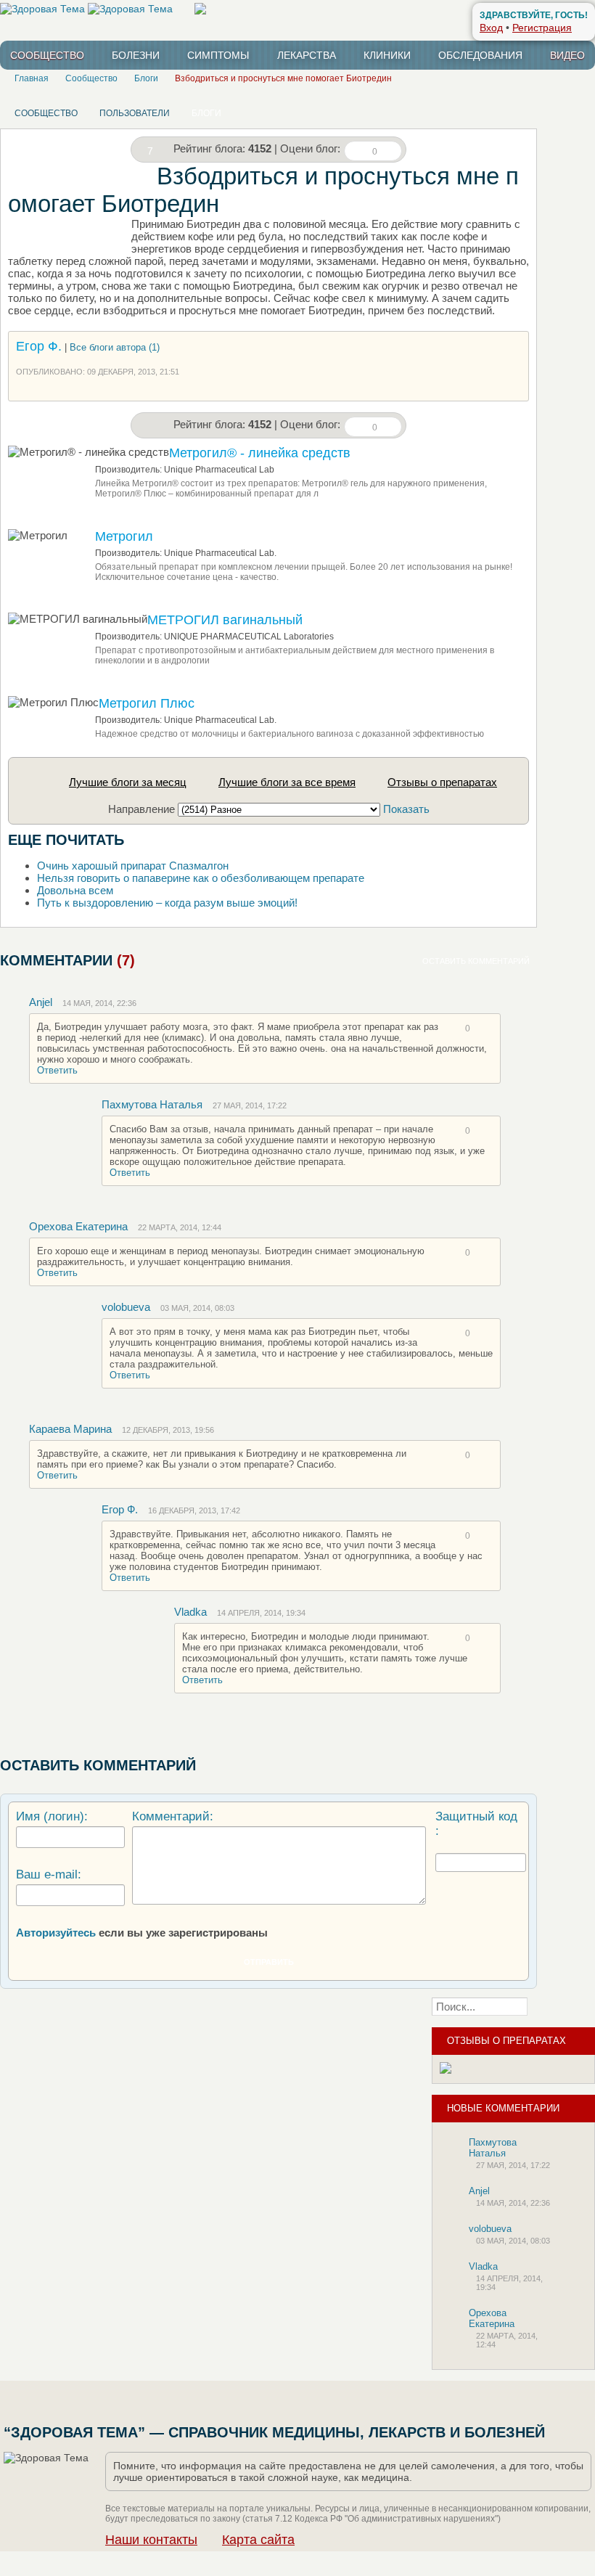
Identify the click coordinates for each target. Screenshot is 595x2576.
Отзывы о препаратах (442, 782)
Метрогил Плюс (147, 703)
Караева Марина (70, 1429)
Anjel (41, 1002)
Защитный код (476, 1816)
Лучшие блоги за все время (287, 782)
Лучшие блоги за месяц (128, 782)
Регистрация (542, 28)
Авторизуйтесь (56, 1933)
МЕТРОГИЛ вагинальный (225, 620)
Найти (566, 2007)
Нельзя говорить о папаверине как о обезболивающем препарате (201, 878)
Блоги (206, 113)
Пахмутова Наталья (152, 1104)
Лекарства (307, 55)
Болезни (136, 55)
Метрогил (124, 536)
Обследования (480, 55)
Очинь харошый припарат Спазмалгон (133, 866)
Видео (567, 55)
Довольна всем (75, 890)
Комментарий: (173, 1816)
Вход (491, 28)
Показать (406, 809)
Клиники (387, 55)
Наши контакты (151, 2540)
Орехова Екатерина (78, 1226)
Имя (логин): (52, 1816)
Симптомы (218, 55)
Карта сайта (258, 2540)
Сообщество (47, 55)
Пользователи (135, 113)
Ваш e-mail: (49, 1874)
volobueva (126, 1307)
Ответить (57, 1070)
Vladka (190, 1612)
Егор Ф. (39, 346)
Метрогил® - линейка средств (260, 453)
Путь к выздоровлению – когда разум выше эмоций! (167, 903)
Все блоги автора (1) (115, 347)
